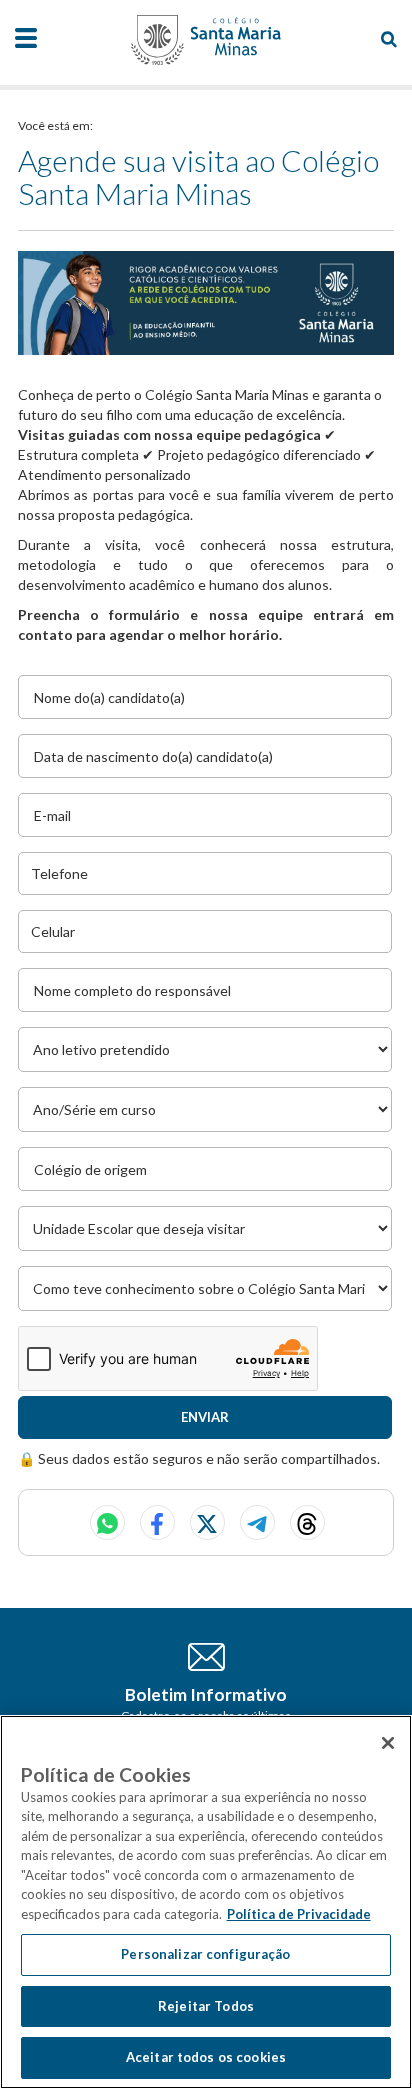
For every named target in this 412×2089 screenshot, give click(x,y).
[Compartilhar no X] (207, 1522)
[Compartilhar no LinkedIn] (307, 1522)
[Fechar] (388, 1743)
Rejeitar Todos (206, 2006)
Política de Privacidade (299, 1914)
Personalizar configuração (205, 1954)
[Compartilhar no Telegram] (257, 1522)
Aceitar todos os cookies (206, 2057)
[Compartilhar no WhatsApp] (107, 1522)
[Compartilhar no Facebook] (157, 1522)
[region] (206, 1902)
